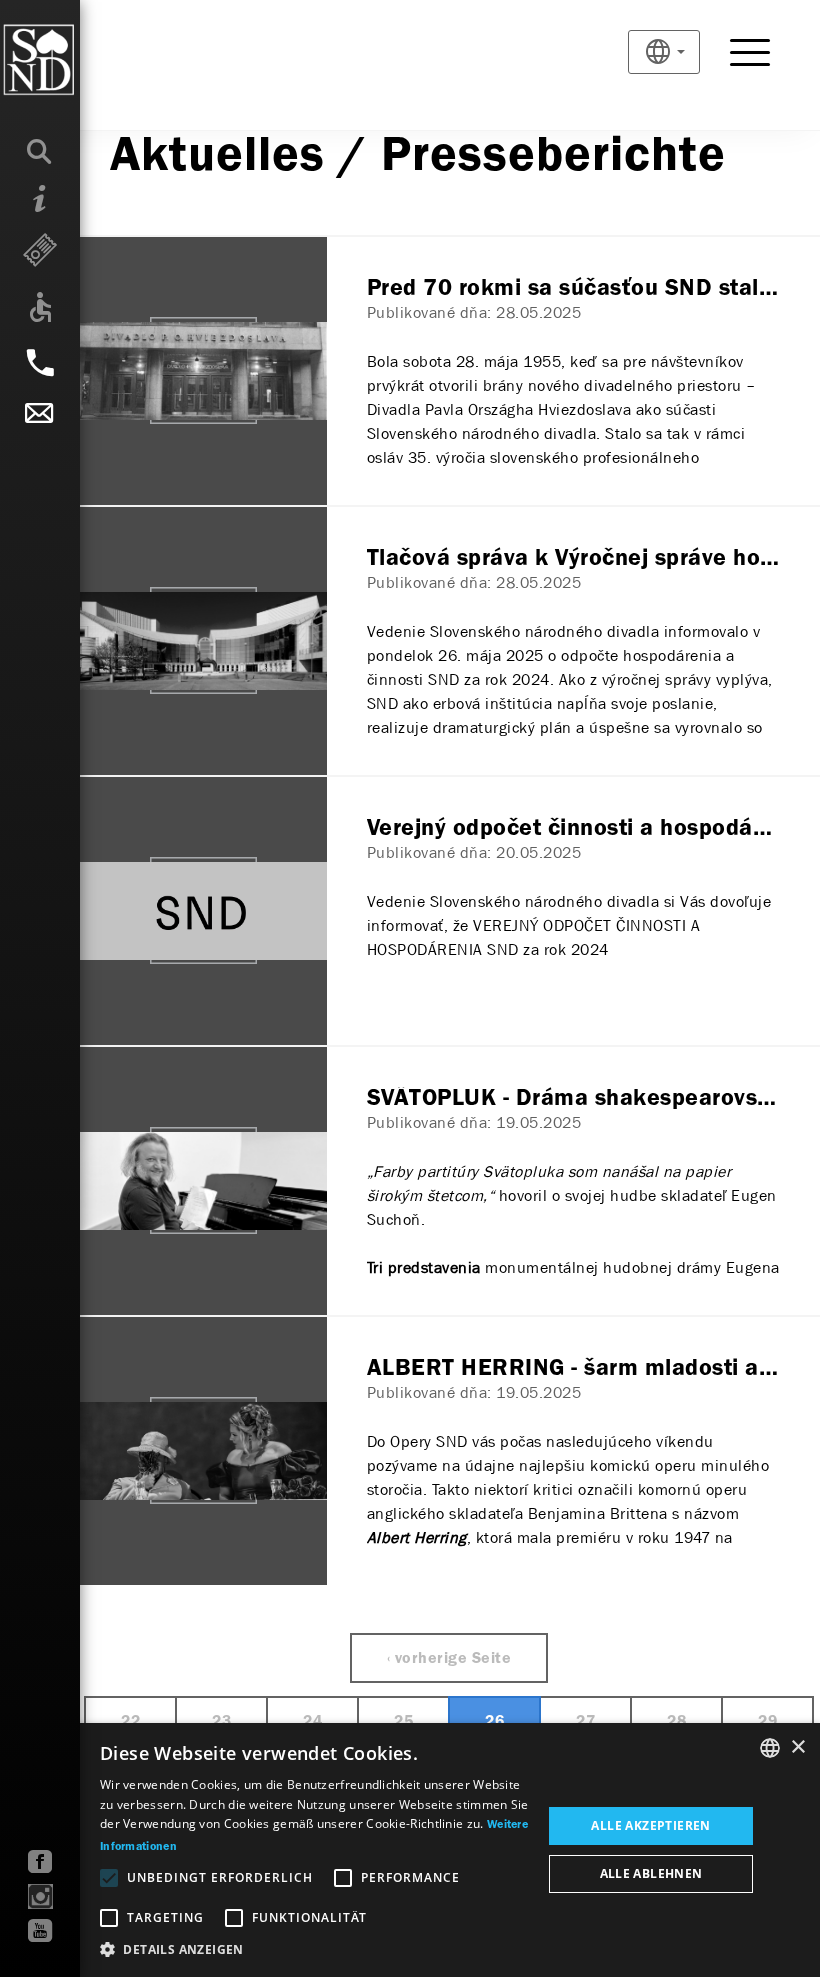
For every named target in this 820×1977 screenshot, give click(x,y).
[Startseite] (79, 60)
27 (585, 1722)
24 (312, 1722)
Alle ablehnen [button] (651, 1873)
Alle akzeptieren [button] (650, 1825)
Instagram (40, 1896)
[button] (314, 1950)
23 (221, 1722)
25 (403, 1722)
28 (676, 1722)
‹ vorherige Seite (449, 1659)
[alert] (410, 1850)
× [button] (797, 1747)
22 (130, 1722)
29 (767, 1722)
